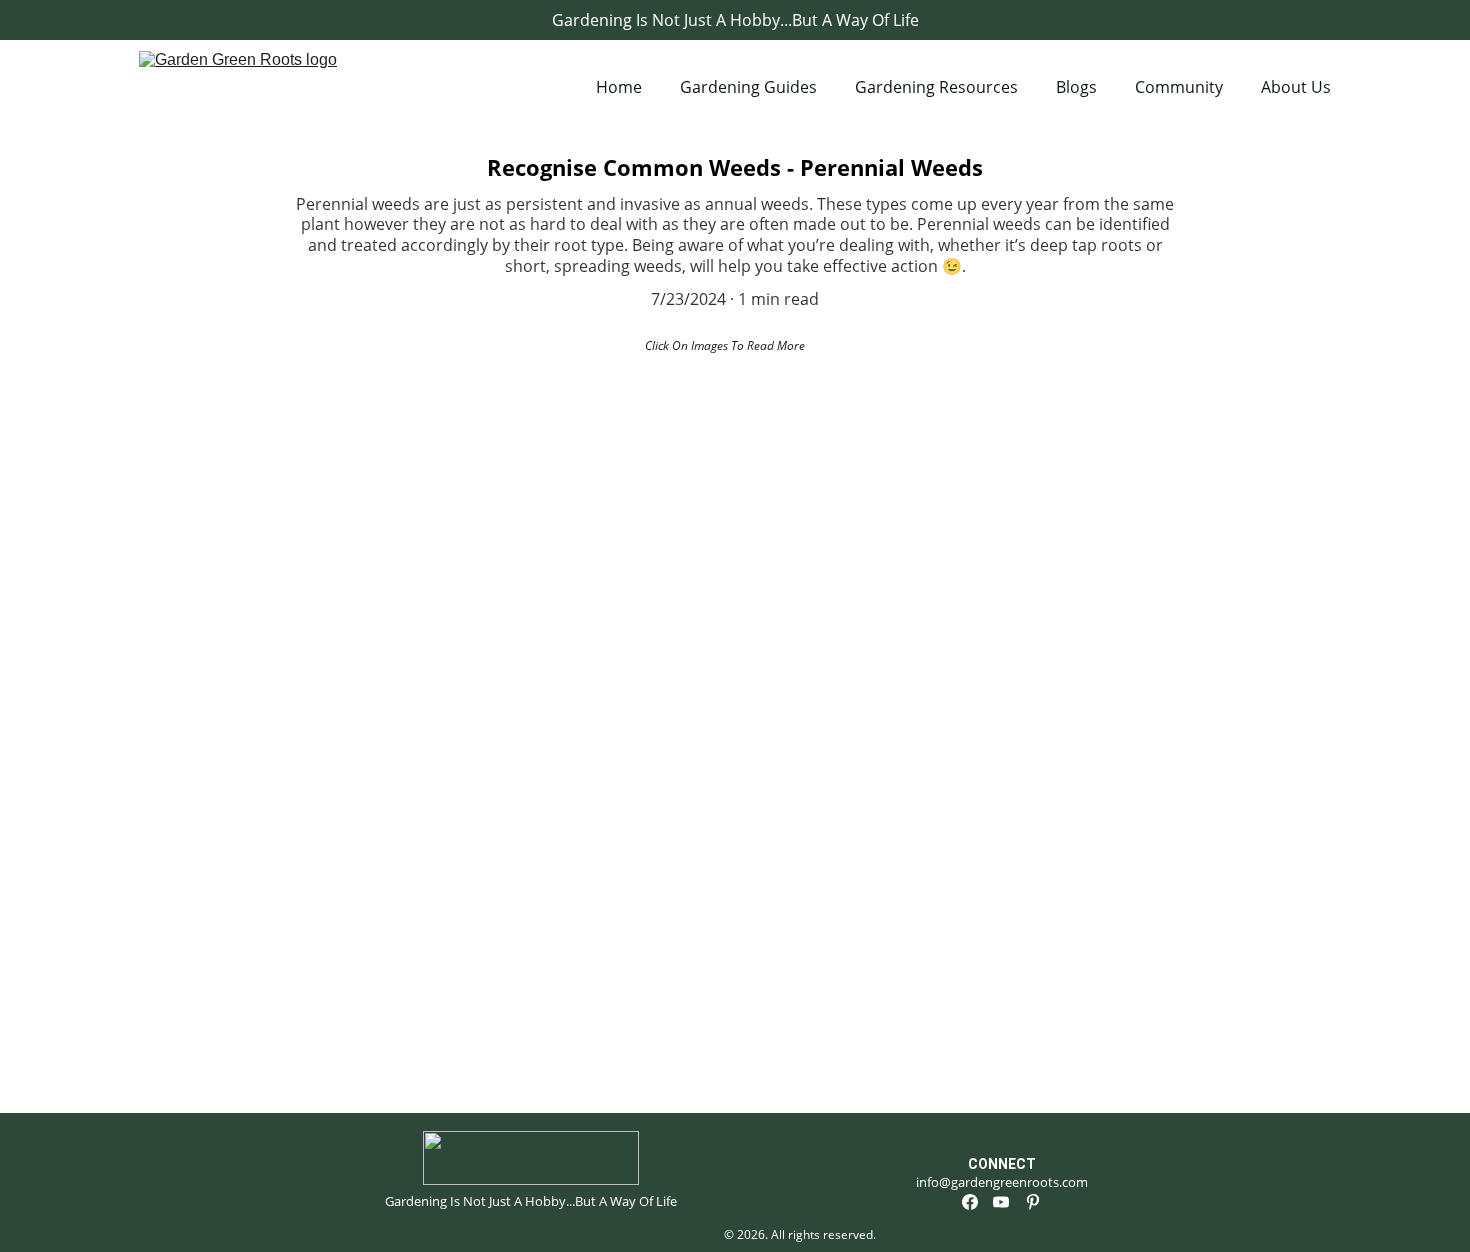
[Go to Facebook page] (970, 1202)
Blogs (1076, 87)
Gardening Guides (748, 87)
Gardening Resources (936, 87)
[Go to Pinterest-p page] (1033, 1202)
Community (1179, 87)
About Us (1296, 87)
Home (619, 87)
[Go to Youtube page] (1001, 1202)
